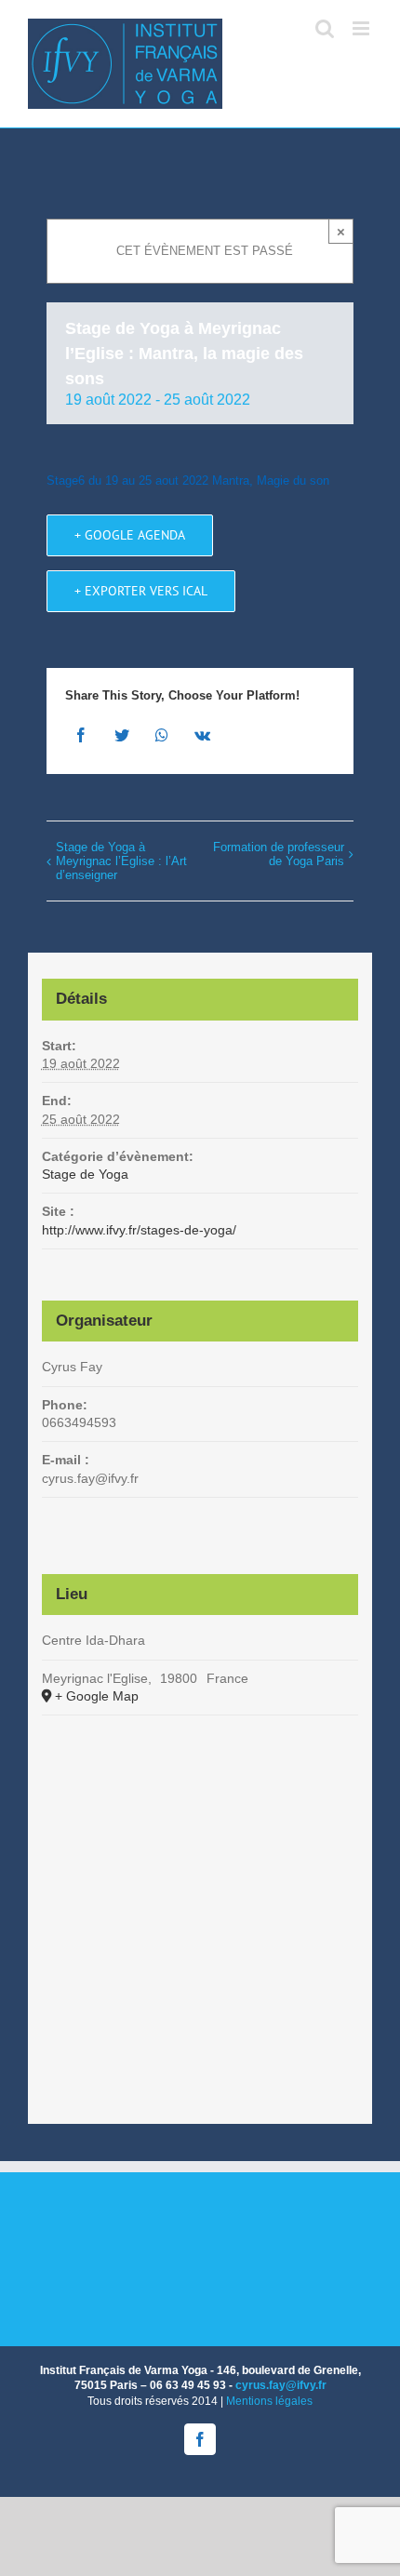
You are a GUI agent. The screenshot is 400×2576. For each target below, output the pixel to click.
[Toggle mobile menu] (362, 28)
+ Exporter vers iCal (141, 591)
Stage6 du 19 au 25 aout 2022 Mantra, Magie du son (188, 480)
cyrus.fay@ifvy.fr (281, 2385)
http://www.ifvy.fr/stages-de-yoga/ (139, 1230)
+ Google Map (97, 1696)
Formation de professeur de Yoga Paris (279, 854)
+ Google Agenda (130, 535)
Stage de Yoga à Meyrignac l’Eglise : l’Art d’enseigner (121, 861)
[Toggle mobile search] (325, 28)
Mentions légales (269, 2401)
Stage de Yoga (85, 1174)
